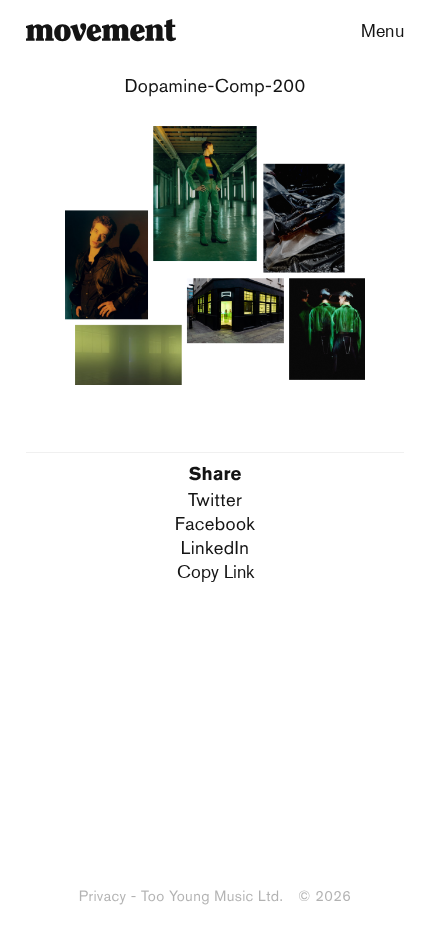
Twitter (215, 499)
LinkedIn (215, 547)
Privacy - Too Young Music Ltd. (181, 896)
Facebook (215, 523)
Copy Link (215, 571)
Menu (382, 30)
